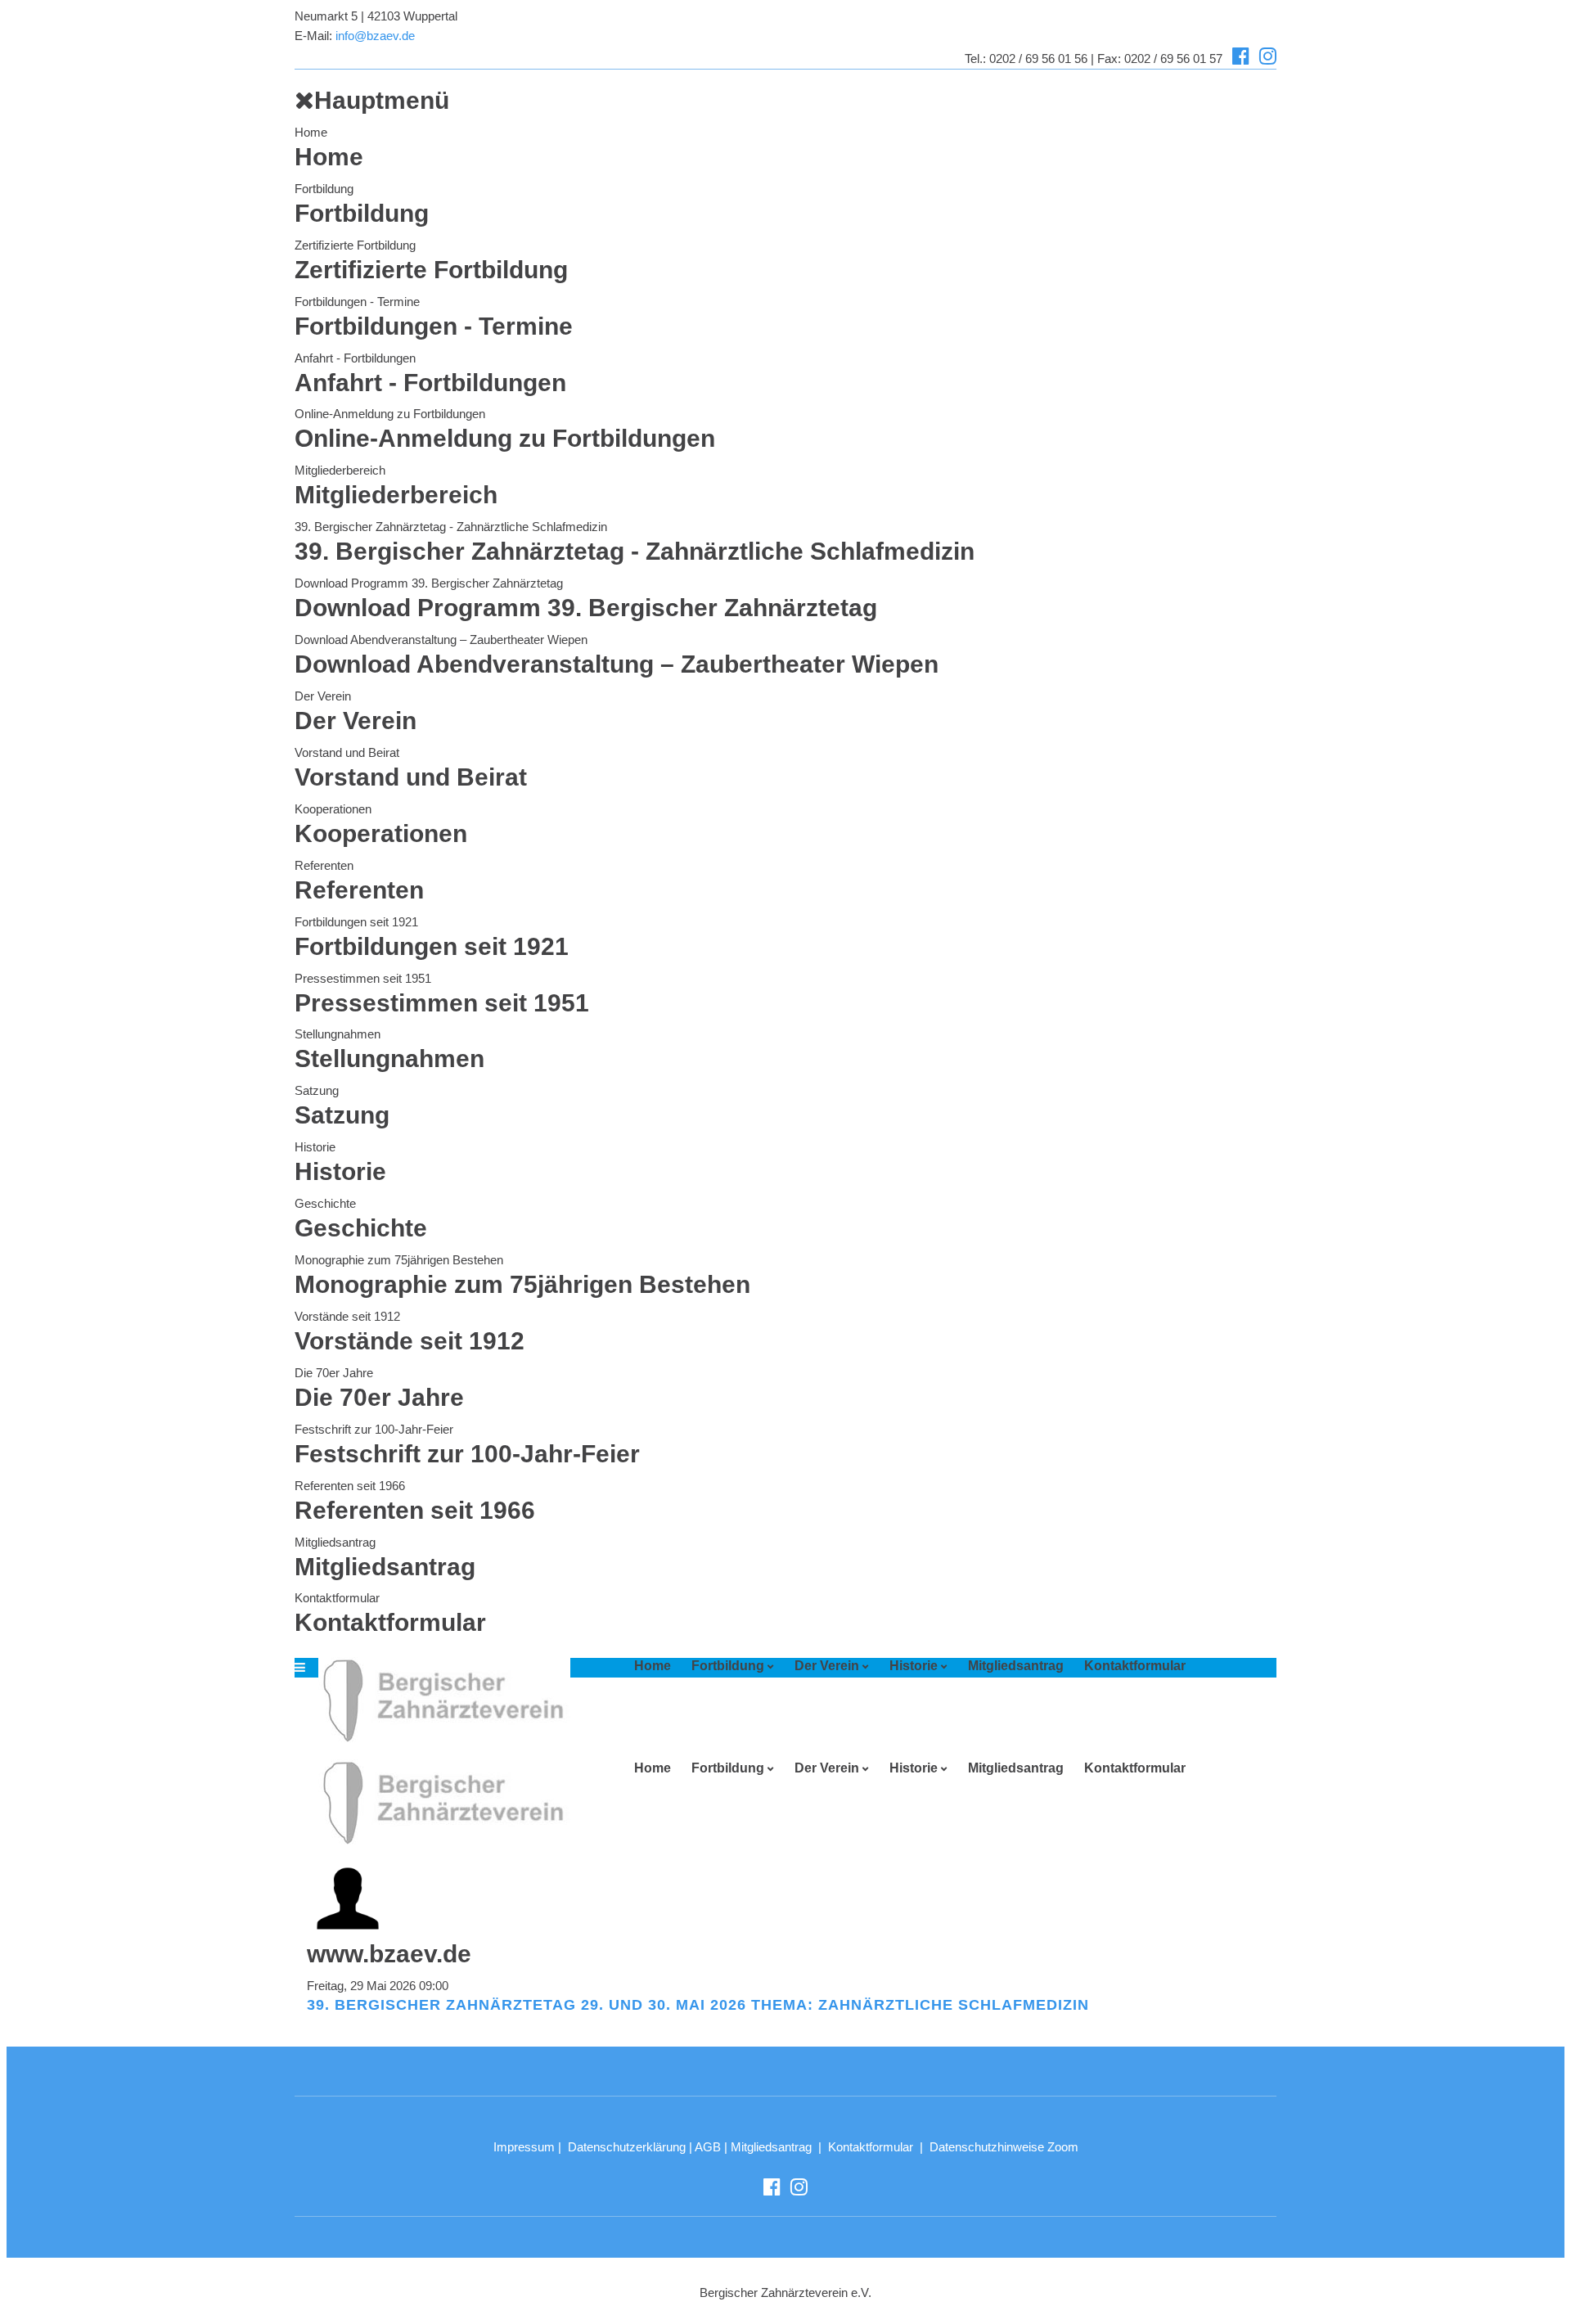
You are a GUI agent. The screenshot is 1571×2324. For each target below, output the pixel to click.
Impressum (524, 2147)
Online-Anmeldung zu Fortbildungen (390, 414)
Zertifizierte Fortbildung (355, 245)
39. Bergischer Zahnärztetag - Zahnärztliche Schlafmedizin (451, 527)
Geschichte (325, 1203)
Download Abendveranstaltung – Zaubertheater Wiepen (441, 640)
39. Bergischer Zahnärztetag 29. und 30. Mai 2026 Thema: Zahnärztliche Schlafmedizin (698, 2005)
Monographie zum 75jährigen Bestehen (399, 1260)
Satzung (317, 1090)
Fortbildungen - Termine (357, 302)
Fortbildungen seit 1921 (356, 922)
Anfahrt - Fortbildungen (355, 358)
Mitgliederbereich (340, 470)
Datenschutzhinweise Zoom (1004, 2147)
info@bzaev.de (375, 36)
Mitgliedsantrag (335, 1542)
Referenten (324, 865)
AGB (708, 2147)
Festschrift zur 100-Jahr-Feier (374, 1429)
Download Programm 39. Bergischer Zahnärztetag (429, 583)
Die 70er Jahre (334, 1373)
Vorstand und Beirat (347, 752)
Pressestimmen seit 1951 (363, 978)
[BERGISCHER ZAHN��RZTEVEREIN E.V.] (439, 1700)
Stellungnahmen (338, 1034)
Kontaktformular (337, 1598)
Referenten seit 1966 (350, 1486)
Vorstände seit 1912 (347, 1316)
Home (311, 132)
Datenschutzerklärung (627, 2147)
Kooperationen (333, 809)
